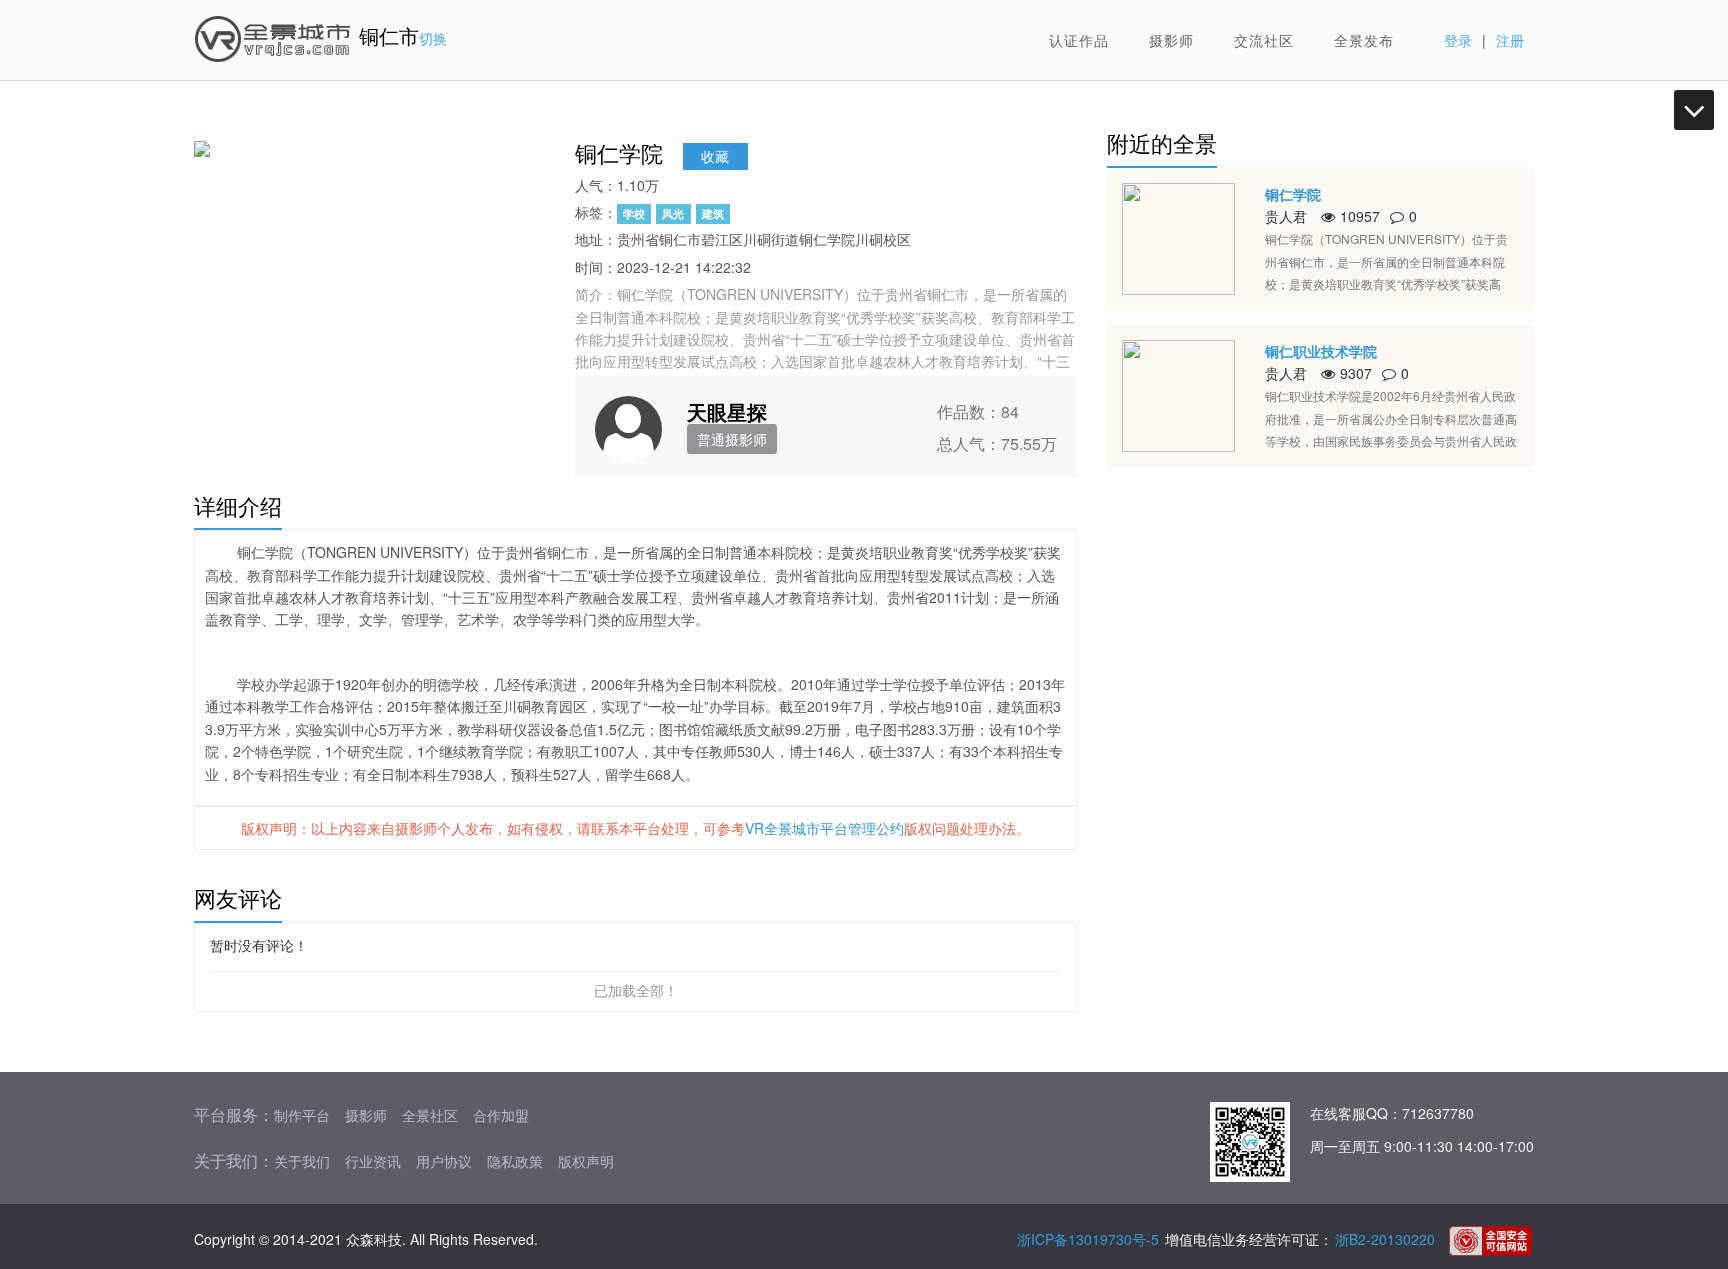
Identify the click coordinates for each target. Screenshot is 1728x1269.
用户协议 (444, 1161)
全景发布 (1364, 40)
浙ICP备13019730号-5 (1088, 1239)
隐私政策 (515, 1161)
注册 (1510, 40)
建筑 (713, 213)
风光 (673, 213)
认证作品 (1079, 40)
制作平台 (302, 1115)
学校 (634, 213)
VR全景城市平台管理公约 (824, 828)
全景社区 (430, 1115)
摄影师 (1171, 40)
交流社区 (1264, 40)
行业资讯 (373, 1161)
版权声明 (586, 1161)
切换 (433, 38)
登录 (1458, 40)
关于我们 (302, 1161)
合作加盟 (501, 1115)
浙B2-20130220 (1385, 1239)
